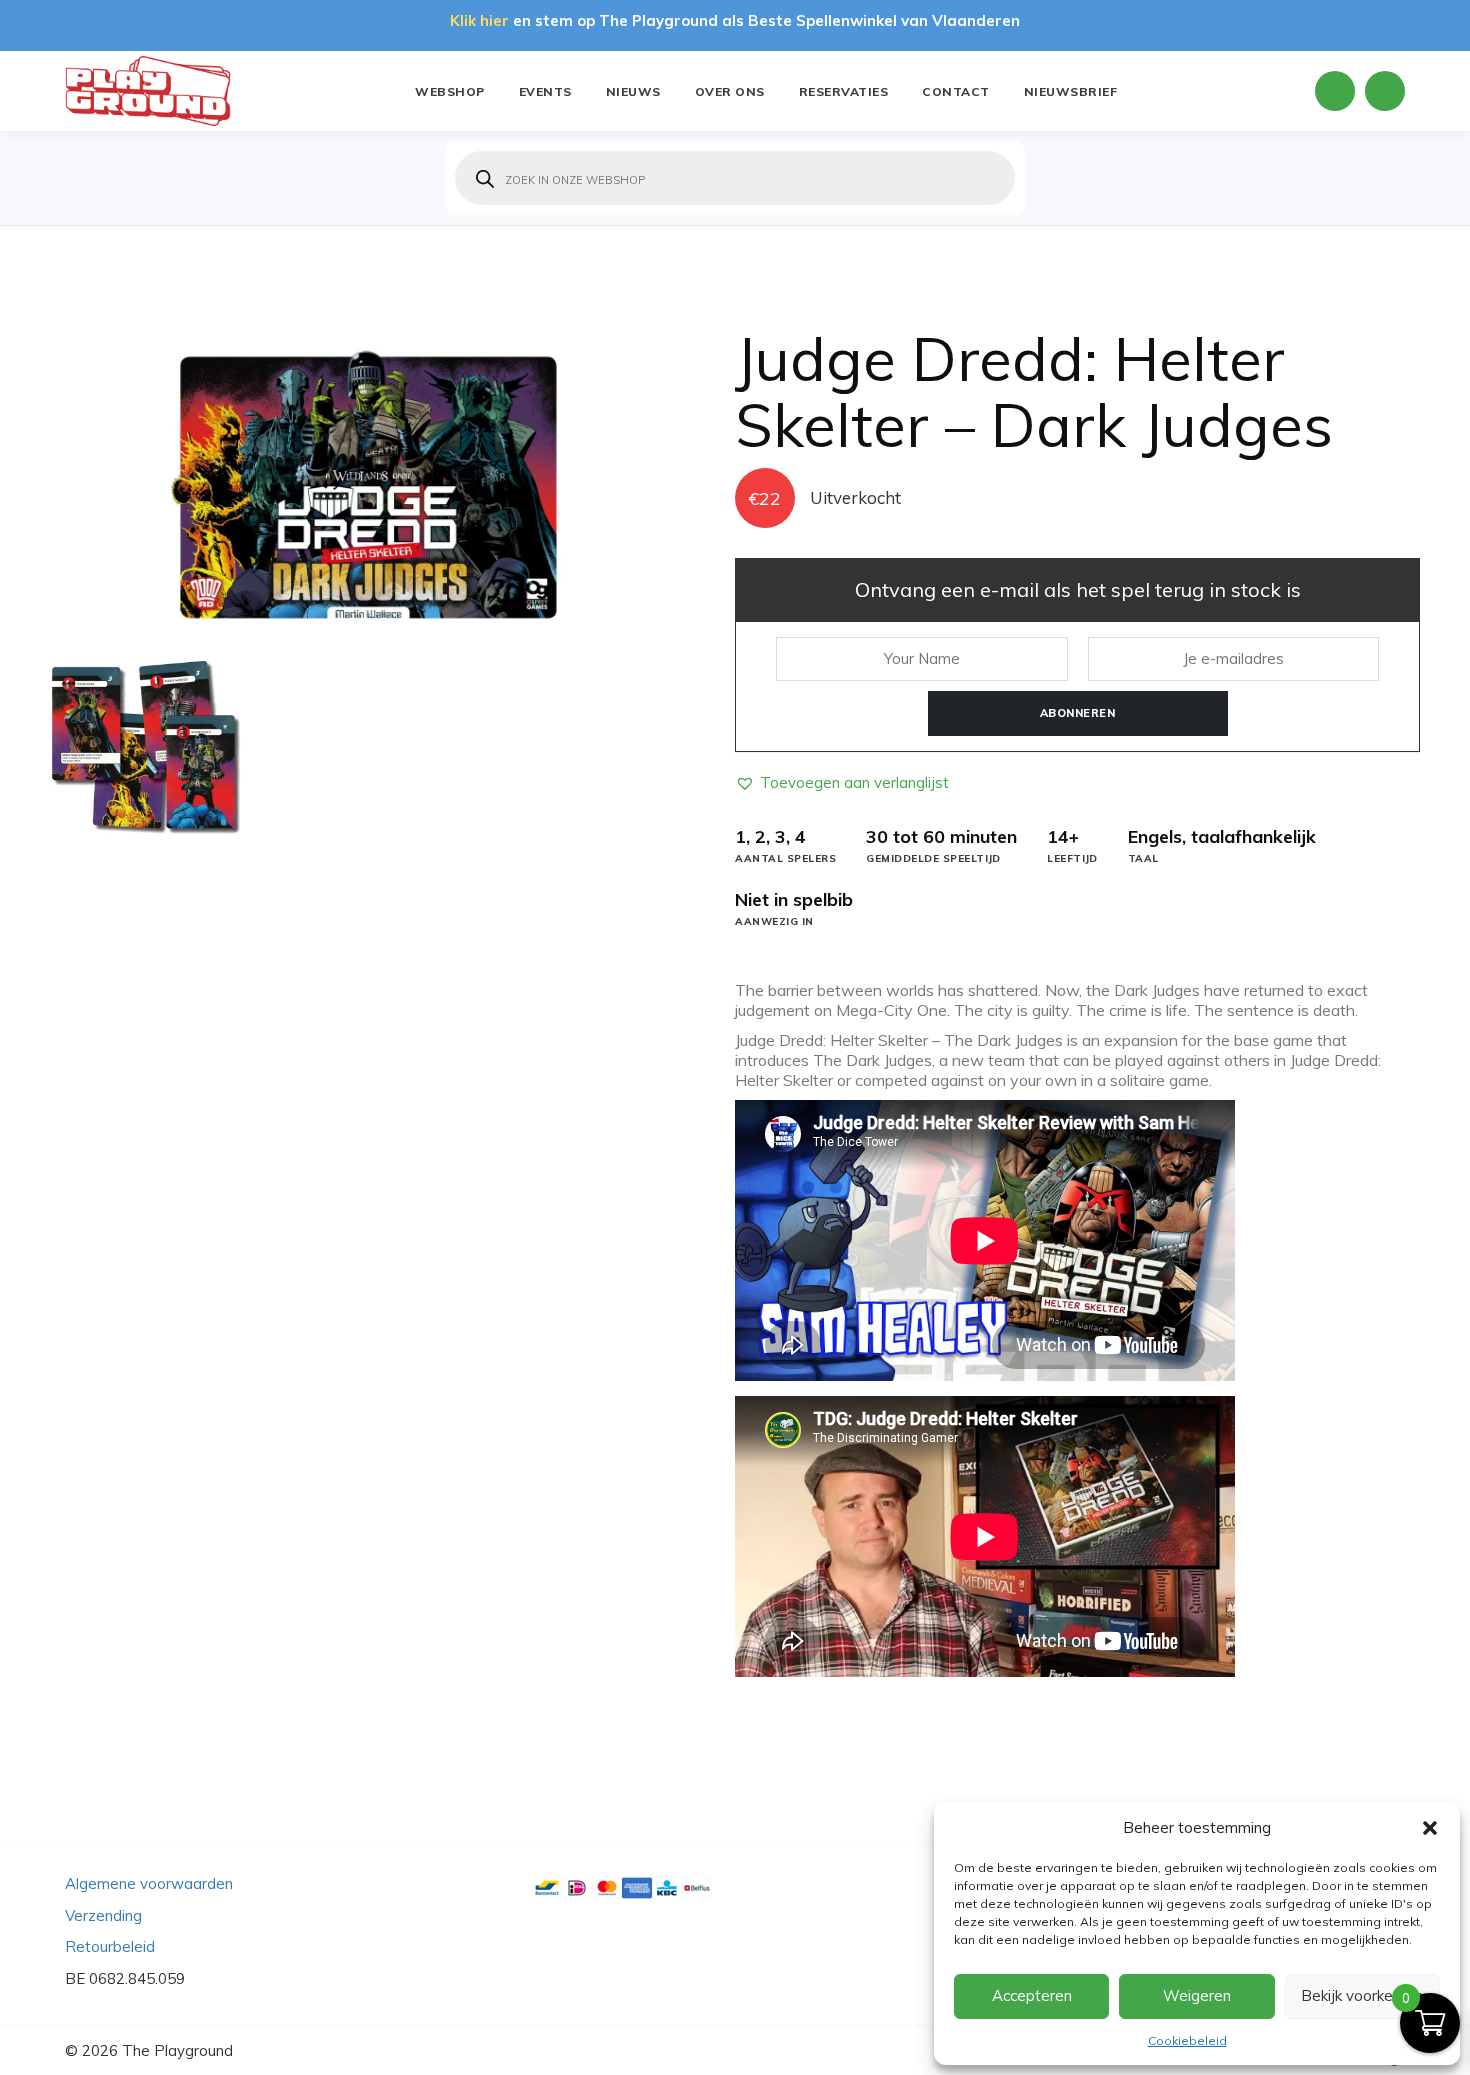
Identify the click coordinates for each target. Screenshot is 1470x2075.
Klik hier (479, 20)
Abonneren (1078, 713)
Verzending (103, 1915)
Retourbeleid (110, 1946)
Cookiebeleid (1187, 2040)
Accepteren (1032, 1995)
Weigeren (1197, 1995)
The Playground (177, 2050)
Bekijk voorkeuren (1362, 1995)
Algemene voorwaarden (149, 1883)
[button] (1430, 1828)
